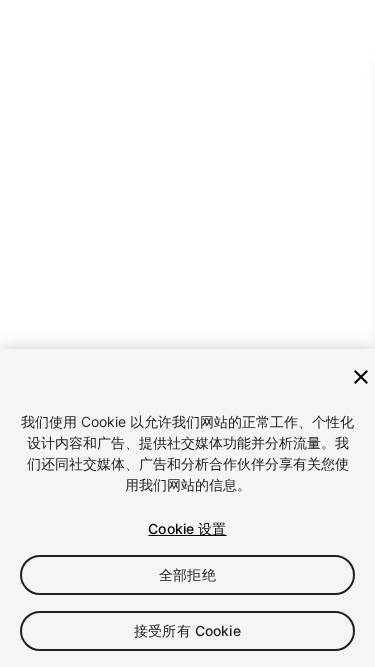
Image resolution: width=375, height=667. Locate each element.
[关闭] (361, 377)
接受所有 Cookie (187, 630)
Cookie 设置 (187, 528)
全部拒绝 (187, 574)
